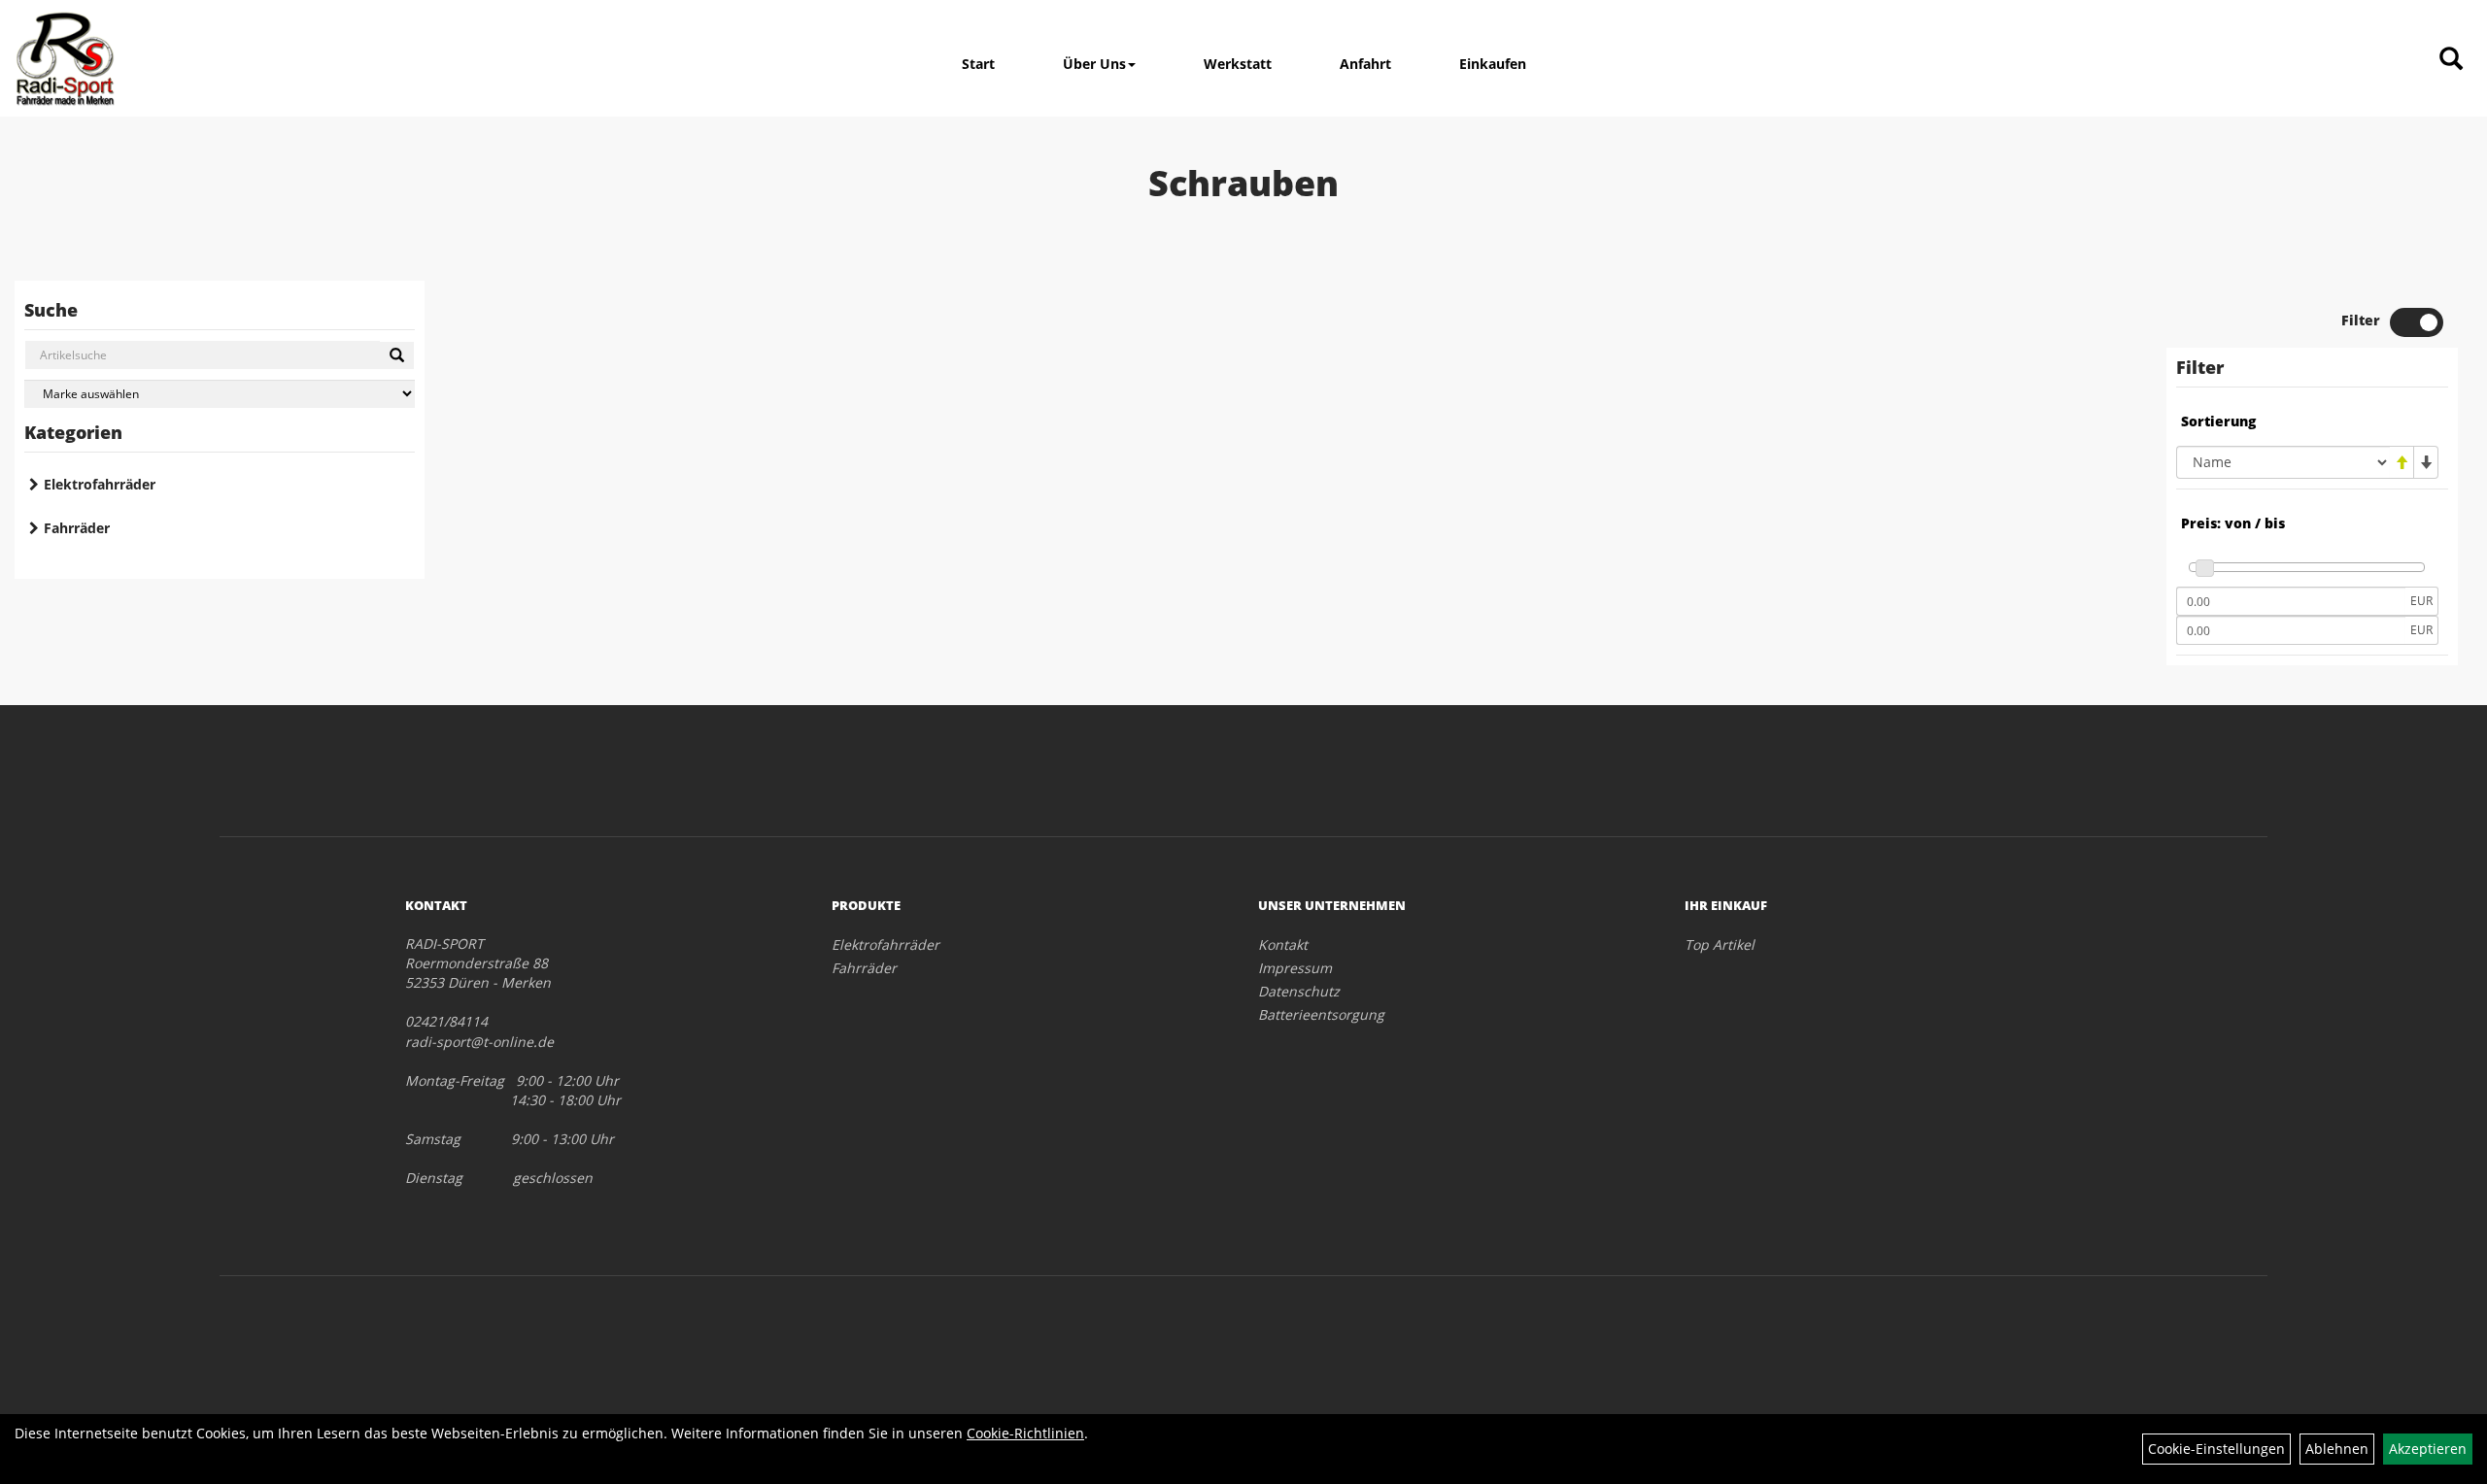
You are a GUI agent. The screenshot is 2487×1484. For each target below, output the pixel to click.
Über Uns (1094, 64)
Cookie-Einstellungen (2216, 1449)
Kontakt (1283, 944)
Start (978, 64)
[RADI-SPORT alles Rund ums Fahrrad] (65, 58)
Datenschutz (1299, 991)
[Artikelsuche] (2451, 60)
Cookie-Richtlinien (1025, 1433)
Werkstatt (1238, 64)
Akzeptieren (2428, 1449)
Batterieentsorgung (1321, 1014)
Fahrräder (77, 528)
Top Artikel (1720, 944)
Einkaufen (1493, 64)
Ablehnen (2337, 1449)
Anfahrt (1365, 64)
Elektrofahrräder (100, 484)
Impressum (1295, 968)
